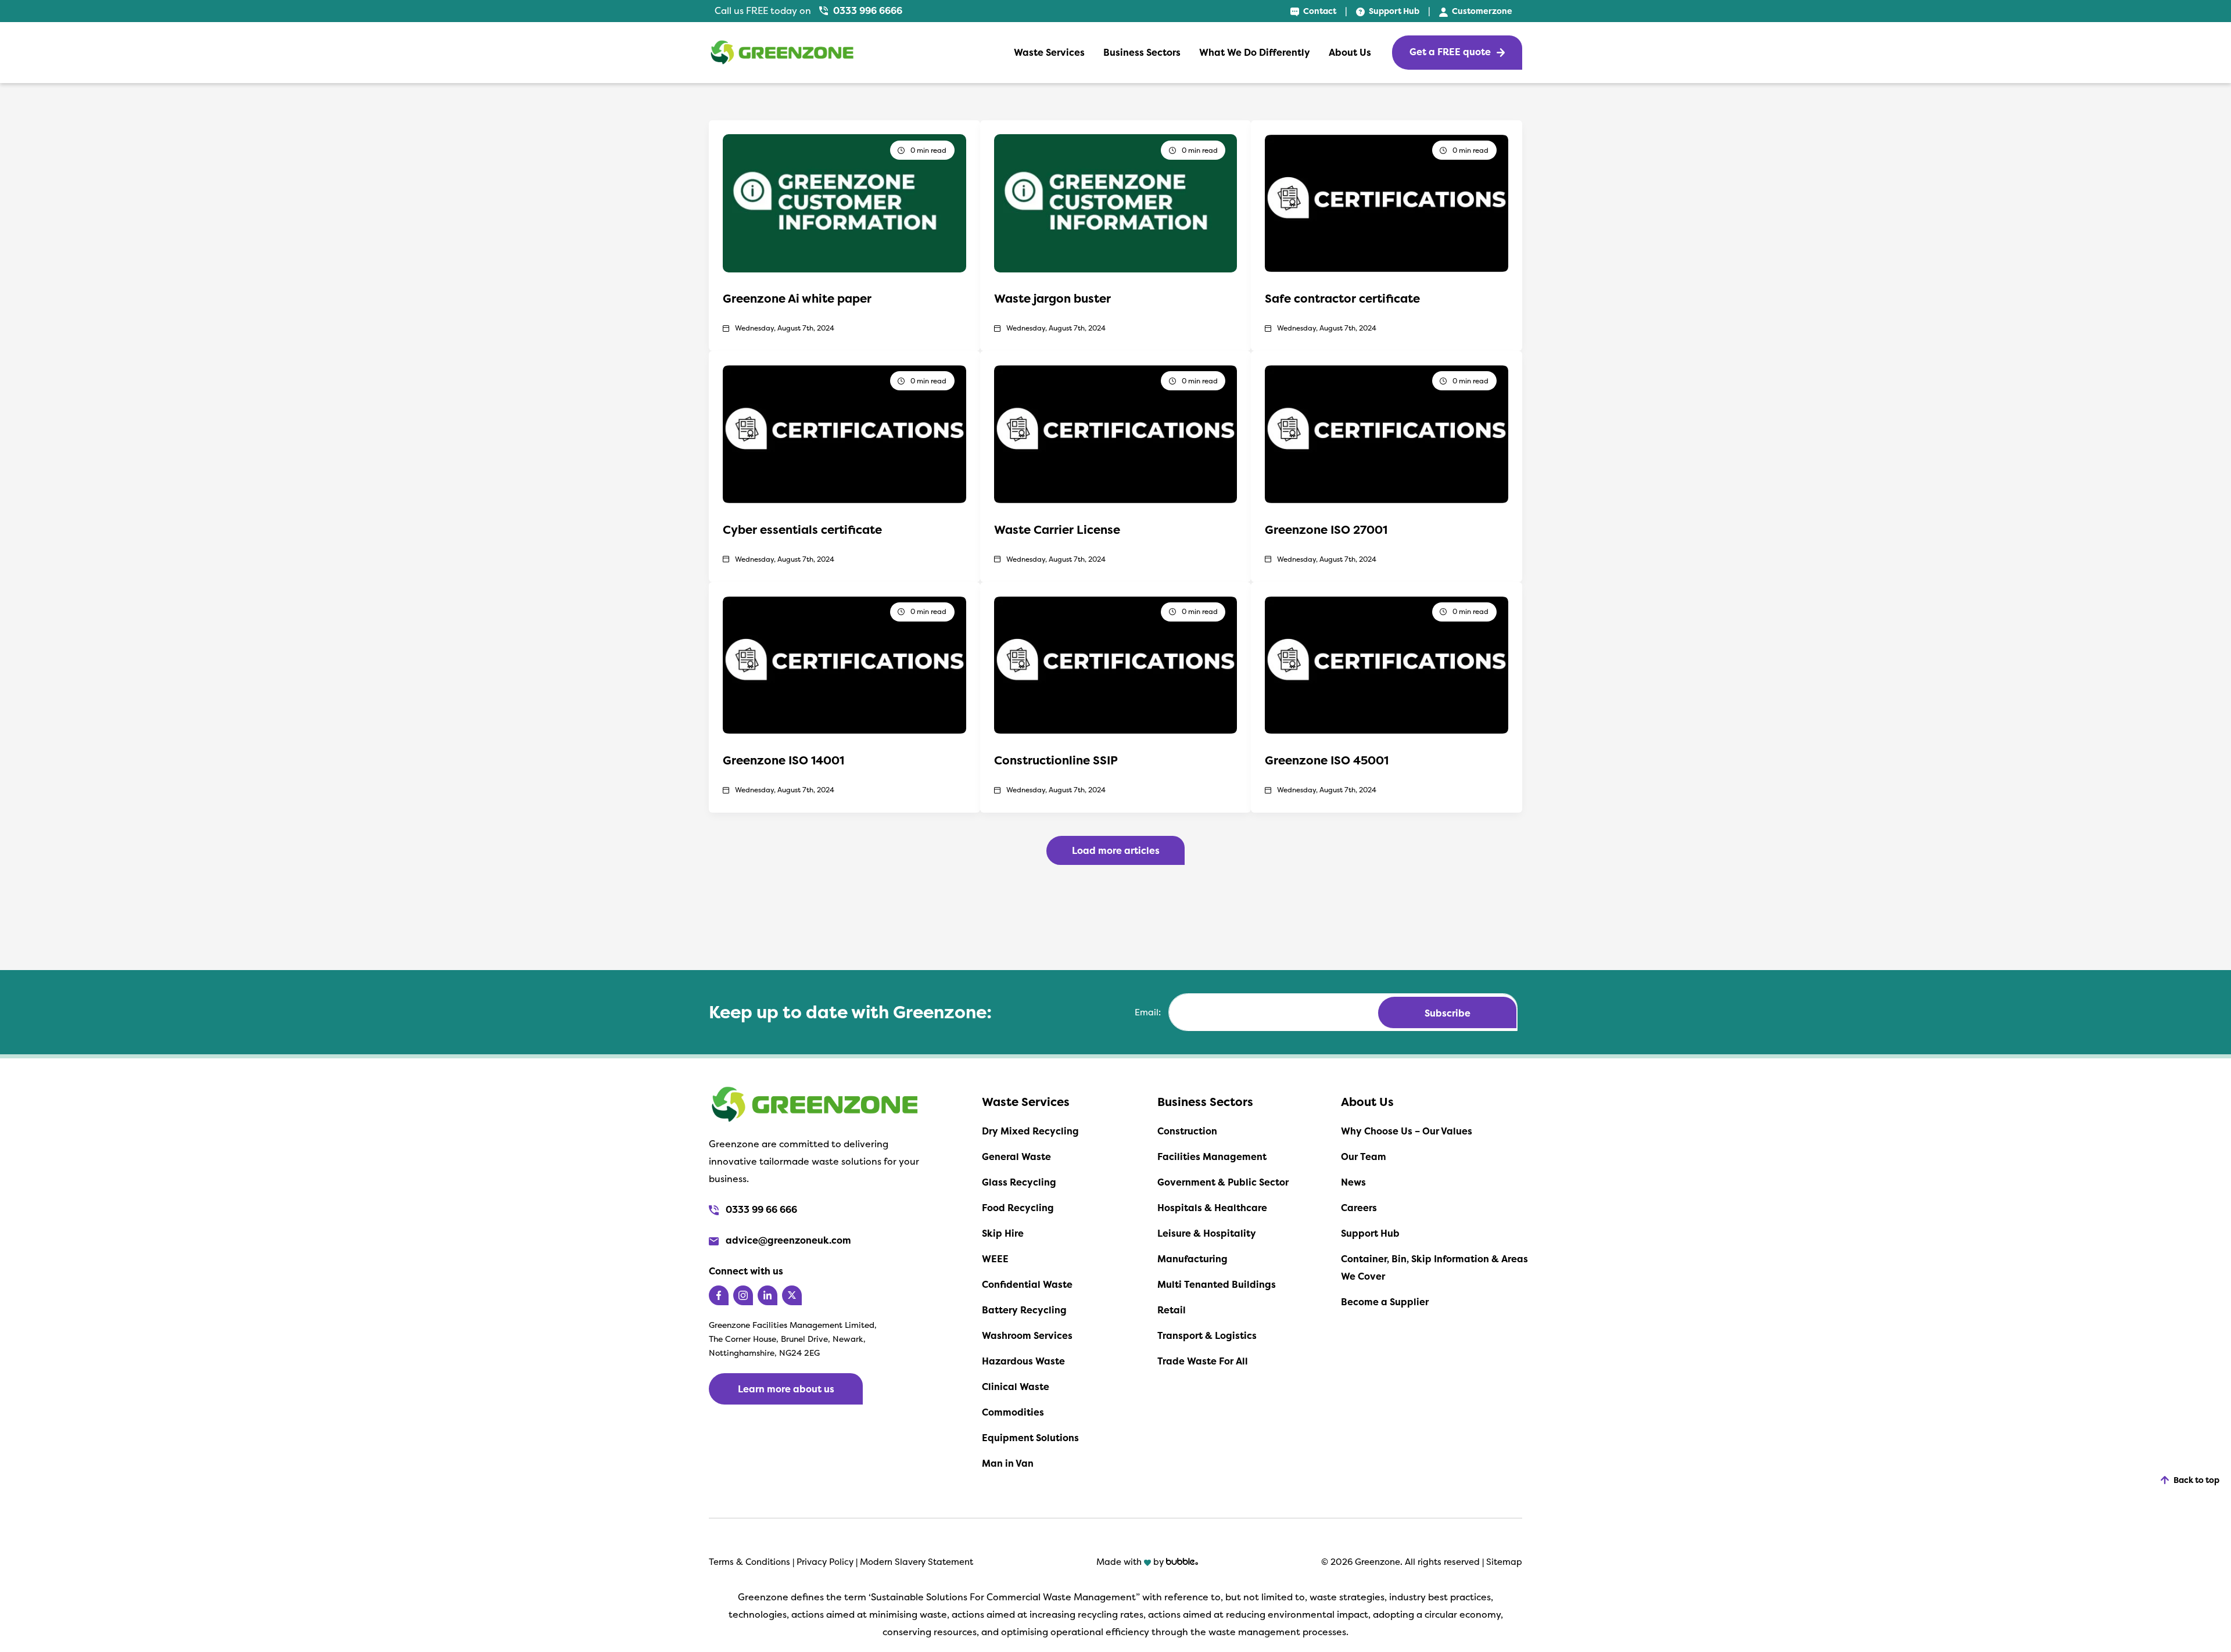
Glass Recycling (1019, 1182)
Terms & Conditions (749, 1562)
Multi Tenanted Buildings (1217, 1284)
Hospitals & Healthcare (1212, 1208)
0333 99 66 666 (760, 1209)
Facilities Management (1212, 1157)
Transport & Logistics (1207, 1335)
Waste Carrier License (1057, 529)
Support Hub (1393, 11)
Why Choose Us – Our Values (1407, 1131)
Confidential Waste (1027, 1284)
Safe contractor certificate (1342, 298)
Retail (1172, 1310)
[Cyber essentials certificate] (844, 433)
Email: (1148, 1012)
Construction (1187, 1131)
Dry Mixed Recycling (1030, 1131)
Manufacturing (1192, 1259)
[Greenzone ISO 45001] (1387, 664)
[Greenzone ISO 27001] (1387, 433)
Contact (1319, 11)
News (1353, 1182)
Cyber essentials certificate (802, 529)
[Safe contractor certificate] (1387, 202)
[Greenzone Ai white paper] (844, 202)
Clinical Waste (1016, 1387)
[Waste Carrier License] (1116, 433)
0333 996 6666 (867, 10)
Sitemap (1504, 1562)
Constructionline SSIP (1056, 760)
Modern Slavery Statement (917, 1562)
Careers (1359, 1208)
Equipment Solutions (1030, 1438)
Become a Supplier (1385, 1302)
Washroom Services (1027, 1335)
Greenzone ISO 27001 (1326, 529)
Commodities (1013, 1412)
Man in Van (1008, 1463)
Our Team (1364, 1157)
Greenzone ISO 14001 (783, 760)
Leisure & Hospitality (1207, 1233)
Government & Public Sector (1223, 1182)
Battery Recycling (1024, 1310)
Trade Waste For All (1203, 1361)
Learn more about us (786, 1389)
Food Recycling (1018, 1208)
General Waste (1016, 1157)
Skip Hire (1003, 1233)
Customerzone (1481, 11)
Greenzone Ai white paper (797, 298)
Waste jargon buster (1052, 298)
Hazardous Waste (1023, 1361)
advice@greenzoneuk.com (787, 1240)
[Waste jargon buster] (1116, 202)
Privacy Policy (826, 1562)
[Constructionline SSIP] (1116, 664)
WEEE (995, 1259)
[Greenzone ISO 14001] (844, 664)
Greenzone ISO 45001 (1327, 760)
